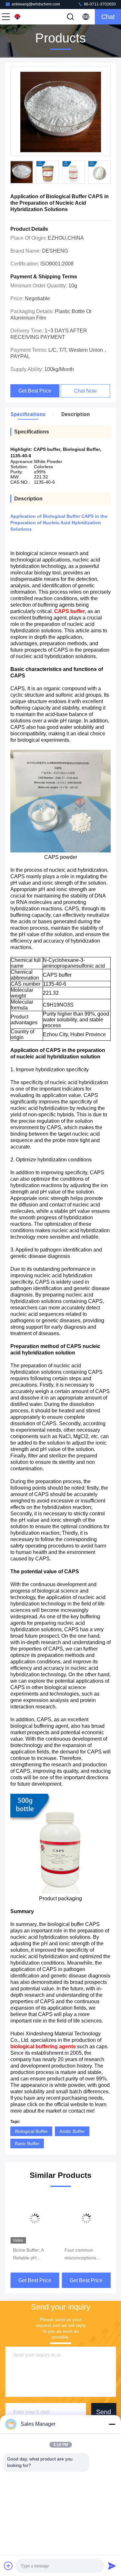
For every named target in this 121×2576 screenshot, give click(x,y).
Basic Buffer (27, 2144)
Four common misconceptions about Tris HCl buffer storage (86, 2255)
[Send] (112, 2566)
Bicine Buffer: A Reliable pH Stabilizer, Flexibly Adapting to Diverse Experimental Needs (34, 2255)
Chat (108, 17)
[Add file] (8, 2566)
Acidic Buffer (72, 2131)
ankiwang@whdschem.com (36, 4)
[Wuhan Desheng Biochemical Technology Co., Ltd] (27, 17)
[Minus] (112, 2424)
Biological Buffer (31, 2131)
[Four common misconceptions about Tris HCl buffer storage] (86, 2218)
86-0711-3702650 (99, 4)
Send (104, 2412)
